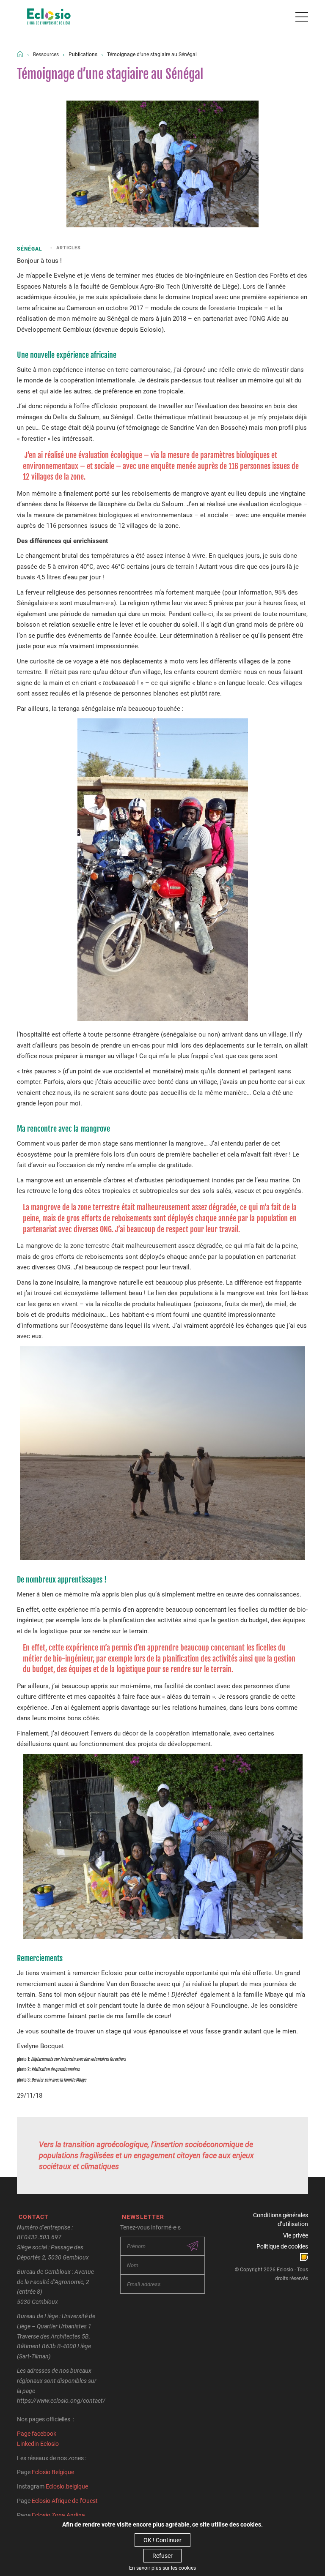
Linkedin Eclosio (38, 2444)
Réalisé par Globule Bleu (304, 2257)
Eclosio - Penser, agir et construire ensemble (49, 17)
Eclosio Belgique (53, 2472)
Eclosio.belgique (67, 2486)
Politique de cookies (282, 2246)
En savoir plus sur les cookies (162, 2568)
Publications (83, 55)
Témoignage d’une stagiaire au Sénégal (152, 55)
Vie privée (296, 2235)
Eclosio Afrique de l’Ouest (65, 2501)
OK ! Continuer (162, 2540)
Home (20, 54)
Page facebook (37, 2434)
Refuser (162, 2556)
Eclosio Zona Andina (58, 2515)
